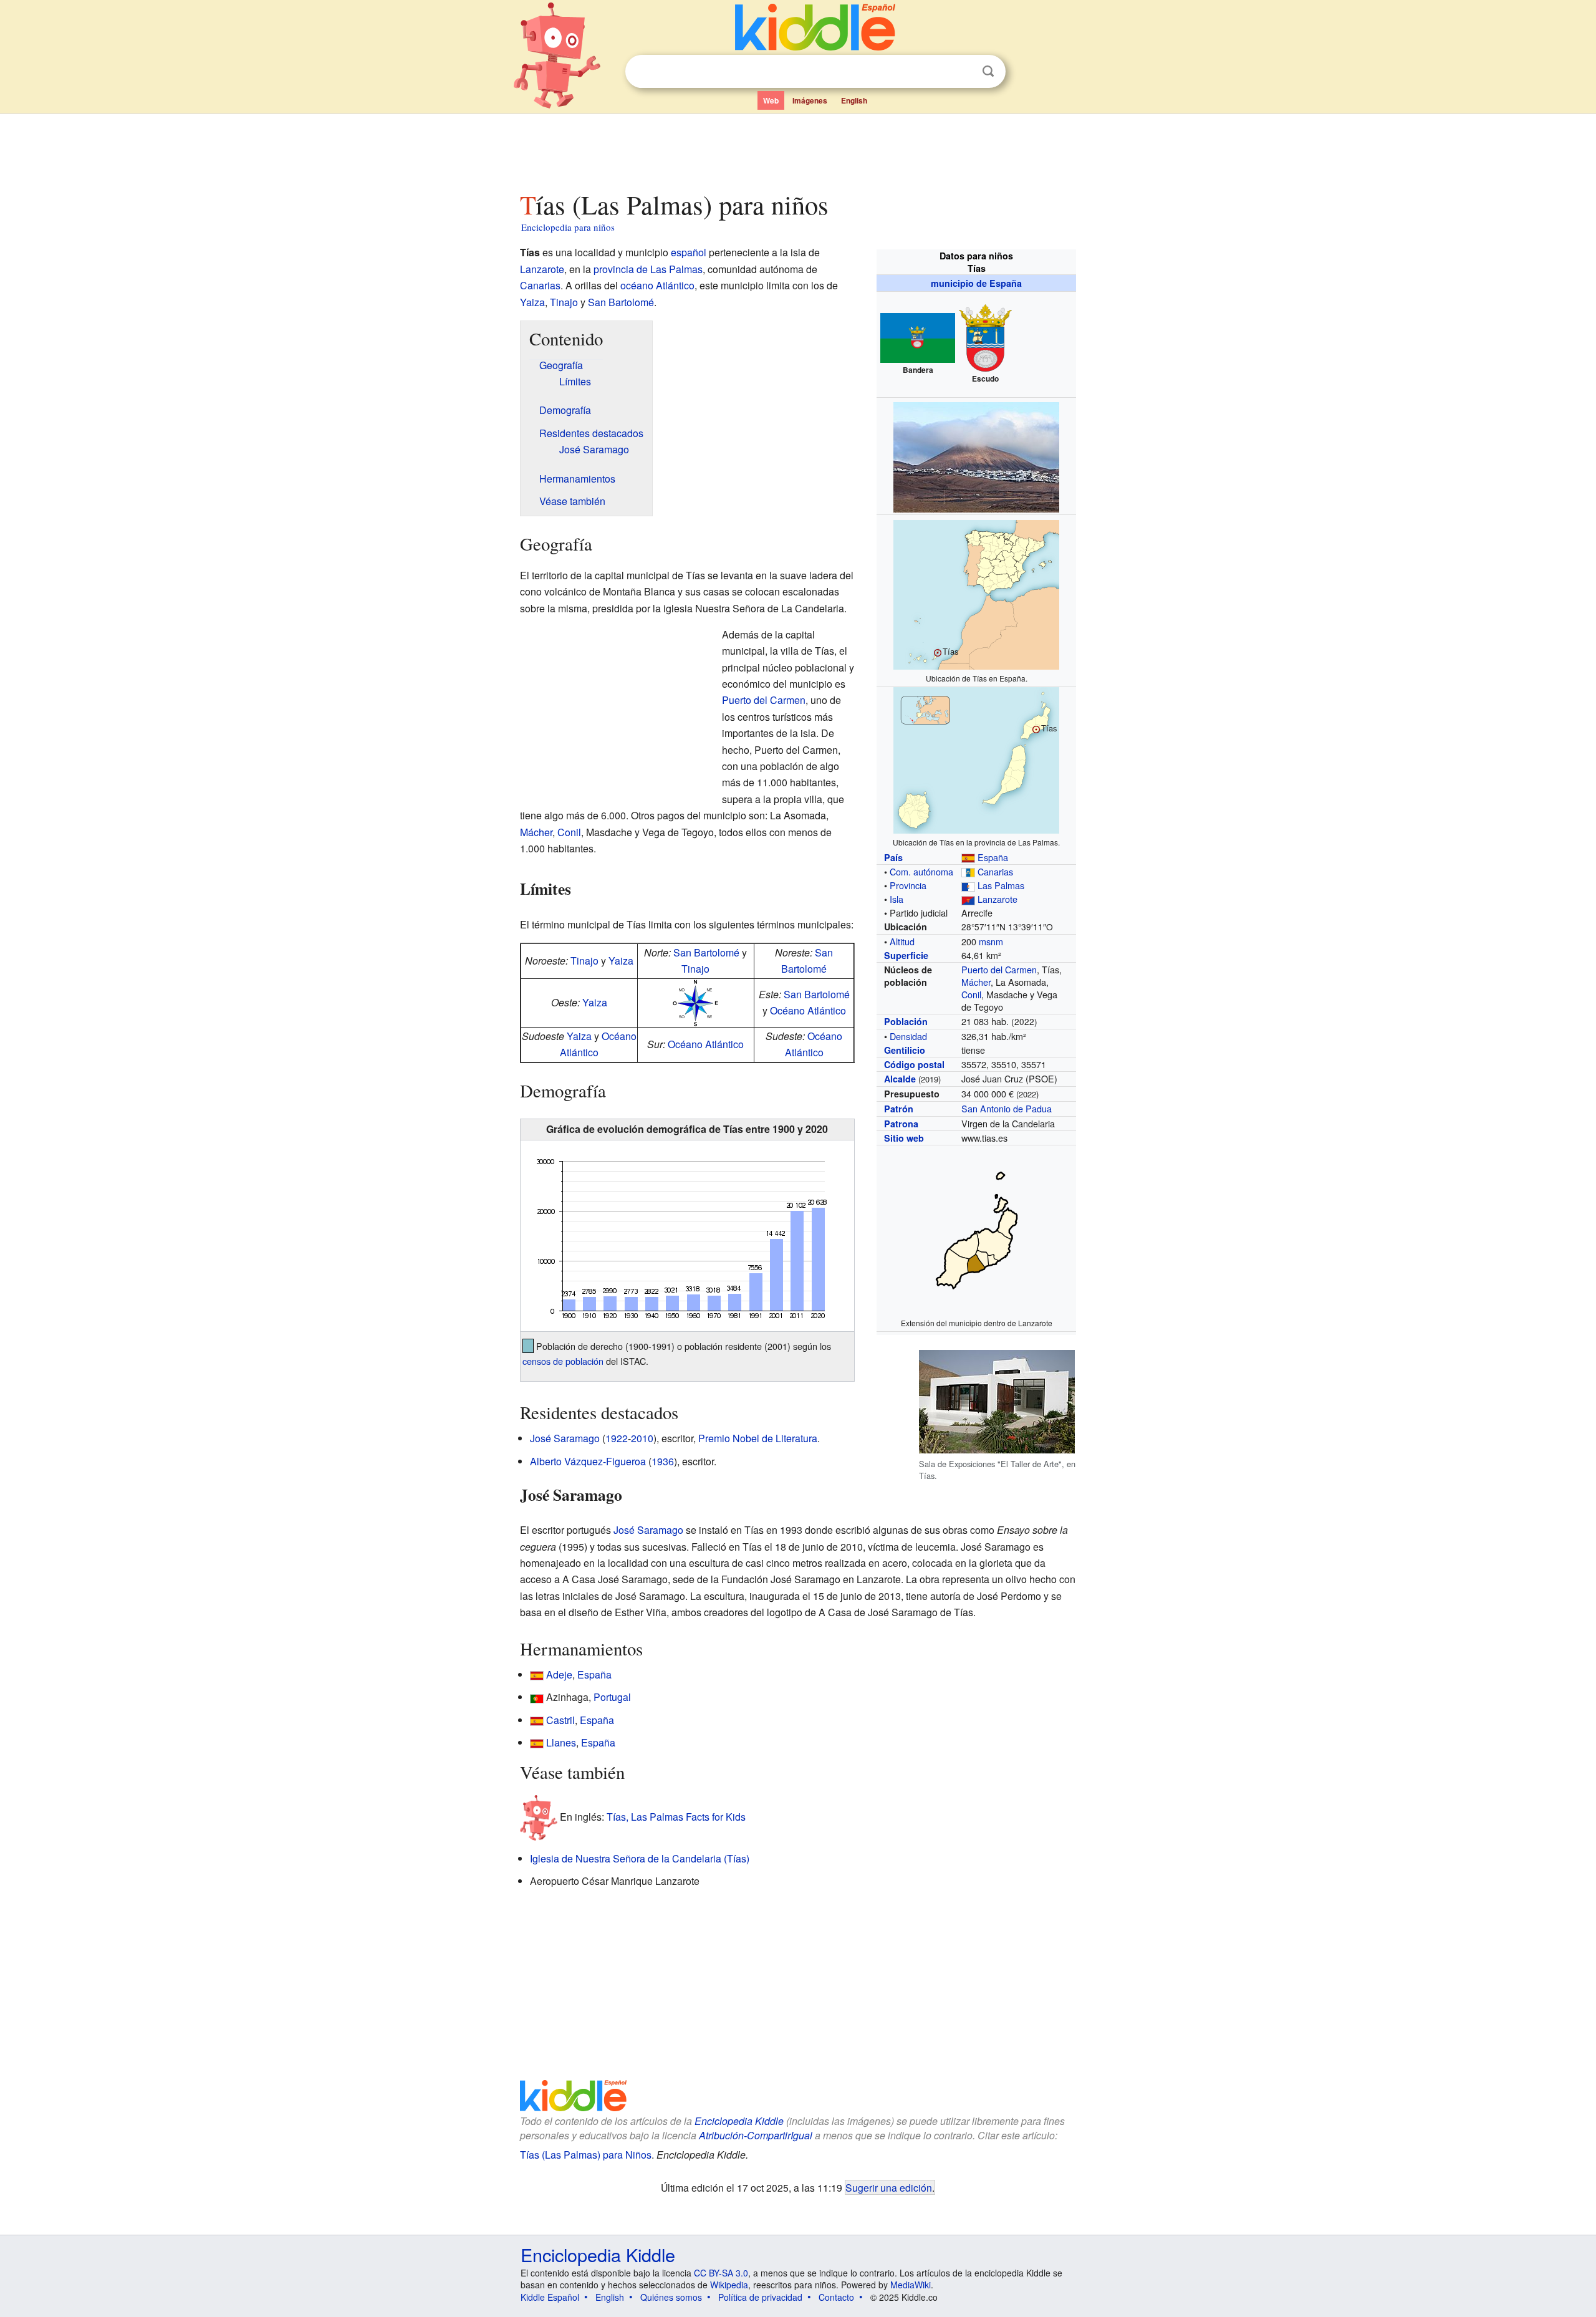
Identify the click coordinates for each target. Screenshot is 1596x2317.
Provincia (908, 885)
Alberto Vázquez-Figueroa (588, 1461)
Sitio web (904, 1138)
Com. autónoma (921, 871)
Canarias (995, 871)
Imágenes (810, 100)
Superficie (906, 955)
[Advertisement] (797, 149)
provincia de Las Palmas (648, 269)
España (993, 857)
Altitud (902, 941)
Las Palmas (1001, 885)
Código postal (914, 1064)
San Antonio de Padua (1007, 1108)
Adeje (559, 1674)
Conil (971, 994)
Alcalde (900, 1079)
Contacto (836, 2297)
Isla (897, 899)
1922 (617, 1438)
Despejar (963, 72)
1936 (663, 1461)
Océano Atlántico (808, 1010)
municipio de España (976, 283)
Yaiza (532, 302)
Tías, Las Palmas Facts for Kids (676, 1817)
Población (906, 1021)
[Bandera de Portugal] (537, 1697)
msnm (991, 941)
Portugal (612, 1697)
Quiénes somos (671, 2297)
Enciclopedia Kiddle (739, 2121)
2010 (642, 1438)
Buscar (988, 71)
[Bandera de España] (537, 1674)
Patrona (901, 1124)
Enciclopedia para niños (568, 227)
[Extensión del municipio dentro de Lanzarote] (977, 1229)
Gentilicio (905, 1050)
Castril (560, 1720)
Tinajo (564, 302)
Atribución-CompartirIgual (756, 2135)
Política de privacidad (760, 2297)
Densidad (908, 1036)
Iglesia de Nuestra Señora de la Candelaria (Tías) (640, 1858)
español (689, 252)
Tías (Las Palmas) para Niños (586, 2155)
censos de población (563, 1361)
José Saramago (565, 1438)
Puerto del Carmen (999, 969)
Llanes (561, 1742)
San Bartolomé (621, 302)
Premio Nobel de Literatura (758, 1438)
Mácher (976, 982)
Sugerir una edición (889, 2187)
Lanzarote (997, 899)
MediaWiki (911, 2285)
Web (771, 100)
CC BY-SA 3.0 (721, 2273)
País (893, 857)
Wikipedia (729, 2285)
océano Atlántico (657, 285)
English (854, 100)
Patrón (899, 1109)
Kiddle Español (550, 2297)
